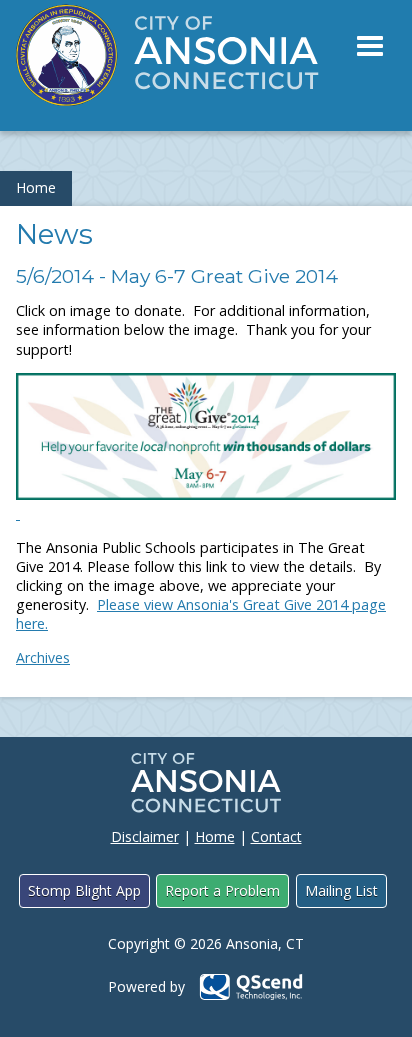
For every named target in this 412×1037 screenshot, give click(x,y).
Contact (276, 836)
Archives (43, 657)
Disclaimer (145, 836)
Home (36, 187)
